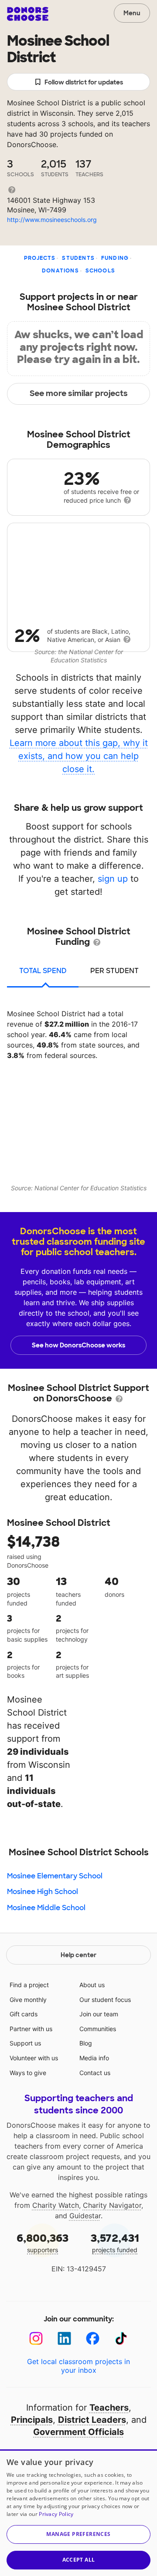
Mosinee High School (43, 1892)
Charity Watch (56, 2205)
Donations (60, 271)
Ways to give (28, 2073)
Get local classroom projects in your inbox (78, 2366)
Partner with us (31, 2029)
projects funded (115, 2242)
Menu (132, 13)
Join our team (99, 2014)
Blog (86, 2043)
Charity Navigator (112, 2205)
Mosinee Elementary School (55, 1876)
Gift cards (24, 2014)
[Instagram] (36, 2339)
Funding (115, 258)
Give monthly (28, 2000)
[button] (78, 2534)
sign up (113, 879)
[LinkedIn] (64, 2339)
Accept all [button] (79, 2560)
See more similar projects (79, 393)
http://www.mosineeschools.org (52, 220)
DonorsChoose (28, 14)
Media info (94, 2058)
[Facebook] (93, 2339)
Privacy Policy (56, 2514)
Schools (100, 271)
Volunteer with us (34, 2058)
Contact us (95, 2073)
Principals (32, 2420)
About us (92, 1985)
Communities (98, 2029)
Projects (40, 258)
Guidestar (85, 2216)
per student (114, 971)
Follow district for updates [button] (84, 82)
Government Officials (78, 2432)
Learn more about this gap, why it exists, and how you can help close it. (79, 756)
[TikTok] (121, 2339)
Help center (78, 1955)
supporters (43, 2242)
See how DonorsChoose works (78, 1345)
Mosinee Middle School (46, 1908)
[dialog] (78, 2513)
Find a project (29, 1985)
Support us (25, 2043)
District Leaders (92, 2420)
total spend (43, 971)
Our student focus (105, 2000)
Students (78, 258)
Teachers (109, 2408)
